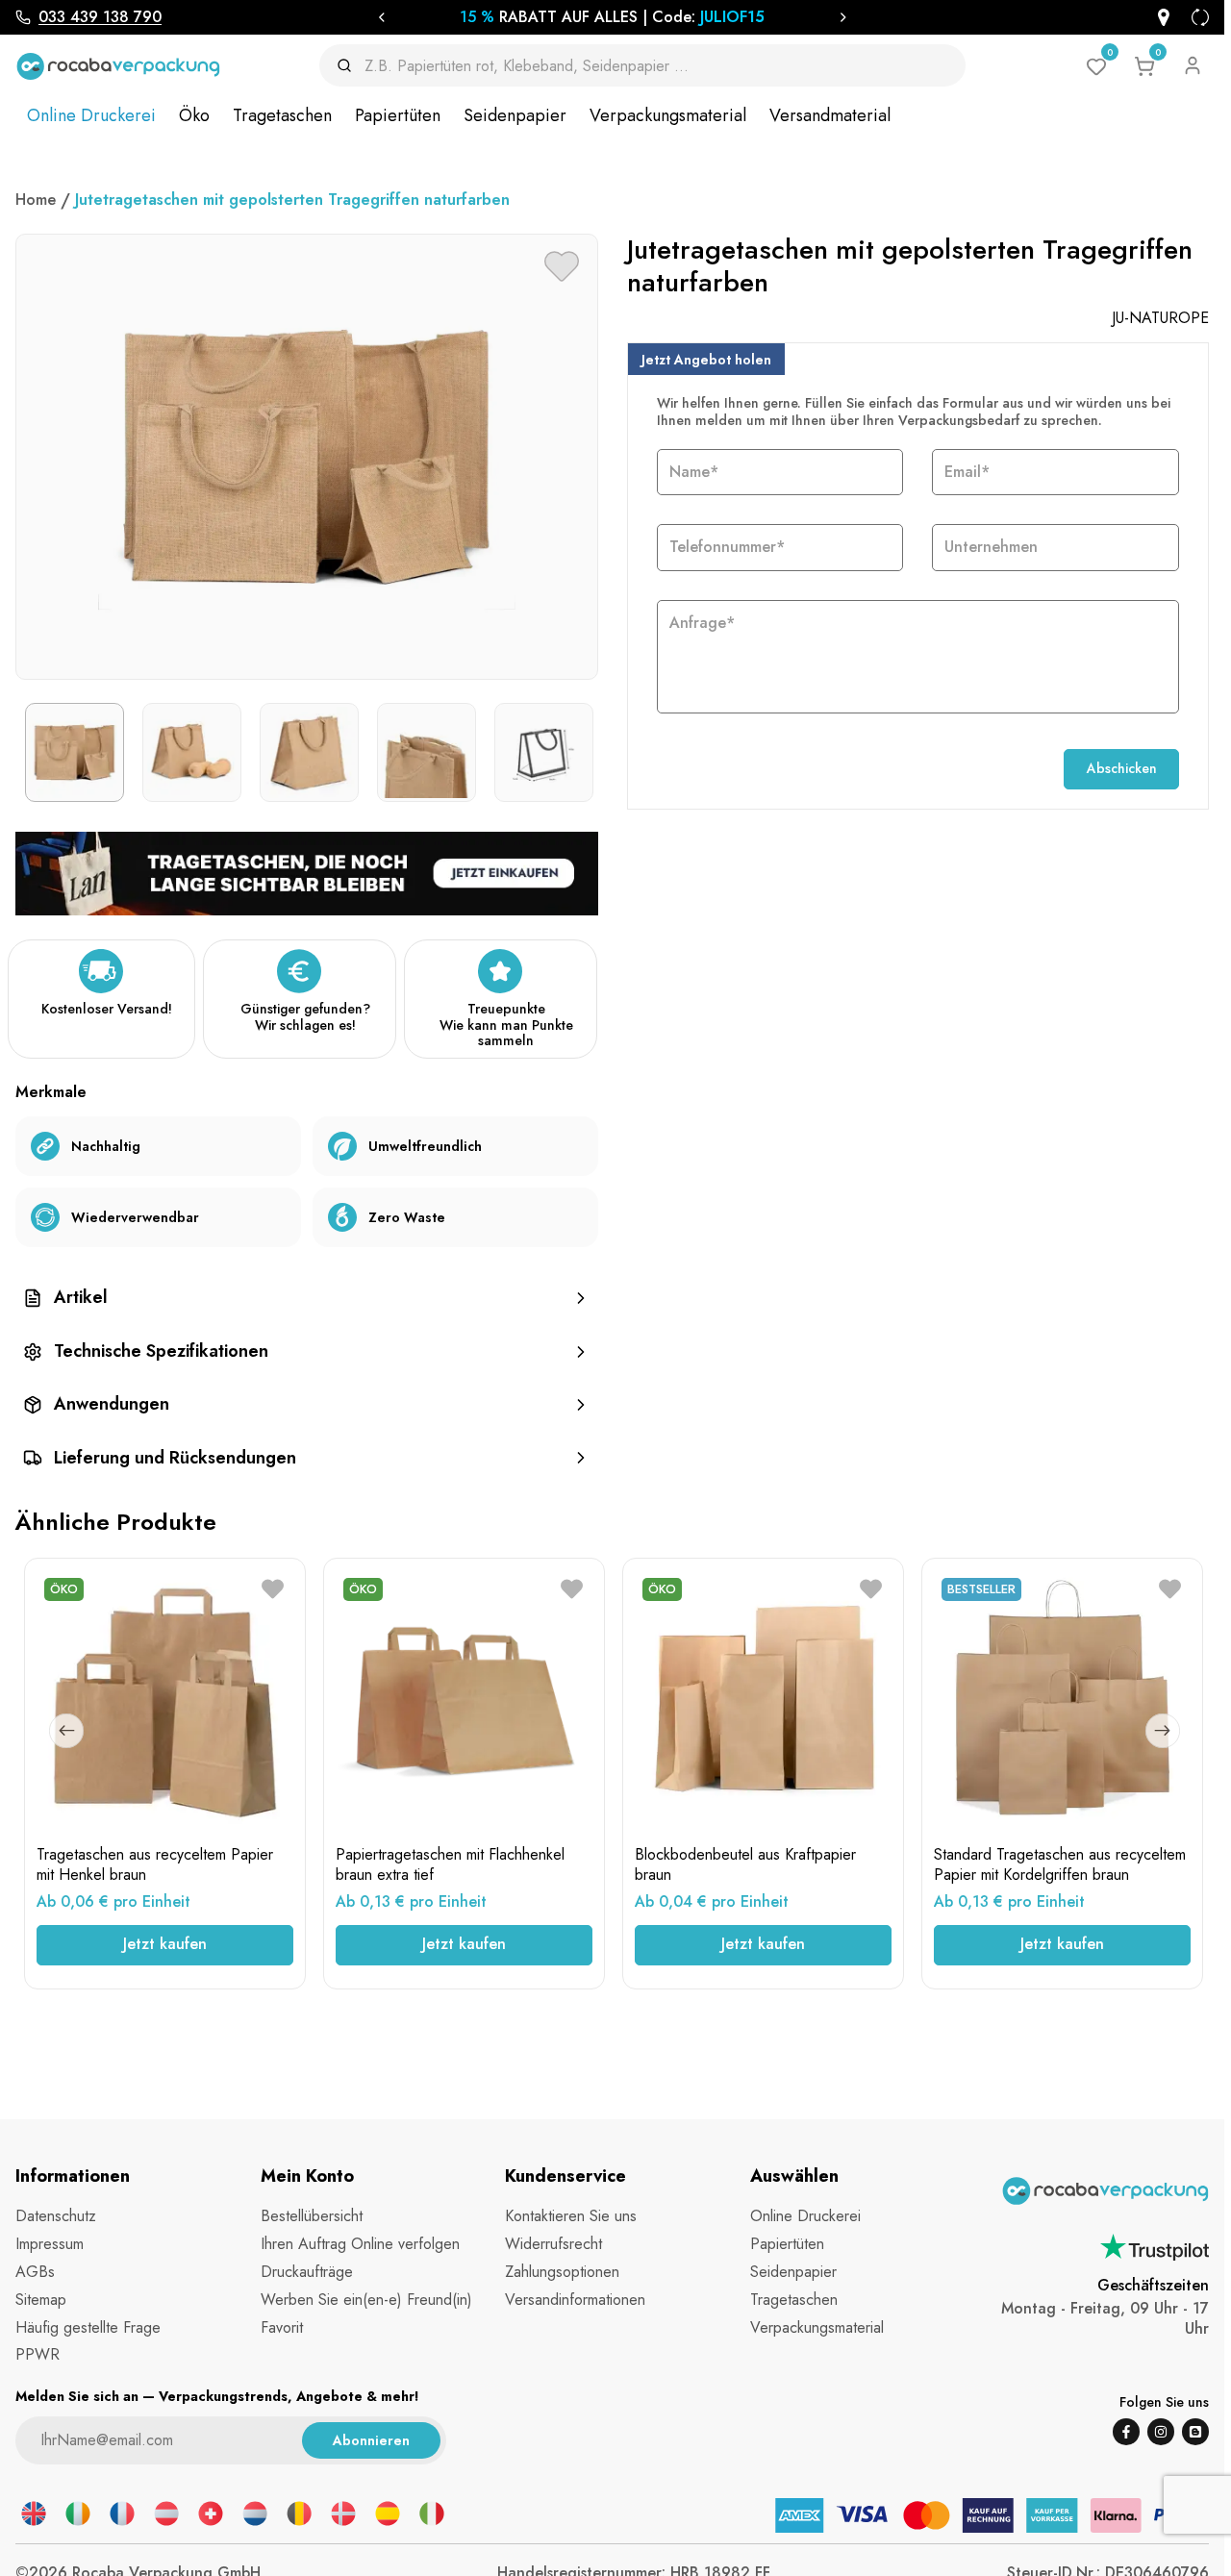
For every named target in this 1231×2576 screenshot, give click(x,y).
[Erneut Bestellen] (1200, 17)
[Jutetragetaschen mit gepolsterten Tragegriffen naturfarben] (307, 872)
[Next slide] (843, 17)
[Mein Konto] (1193, 65)
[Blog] (1195, 2432)
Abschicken (1122, 768)
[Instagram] (1161, 2432)
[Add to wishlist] (562, 266)
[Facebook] (1126, 2432)
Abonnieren (371, 2440)
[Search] (351, 65)
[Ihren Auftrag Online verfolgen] (1164, 17)
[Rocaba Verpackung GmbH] (118, 66)
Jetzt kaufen (165, 1944)
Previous (66, 1731)
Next (1163, 1731)
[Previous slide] (381, 17)
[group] (307, 1298)
